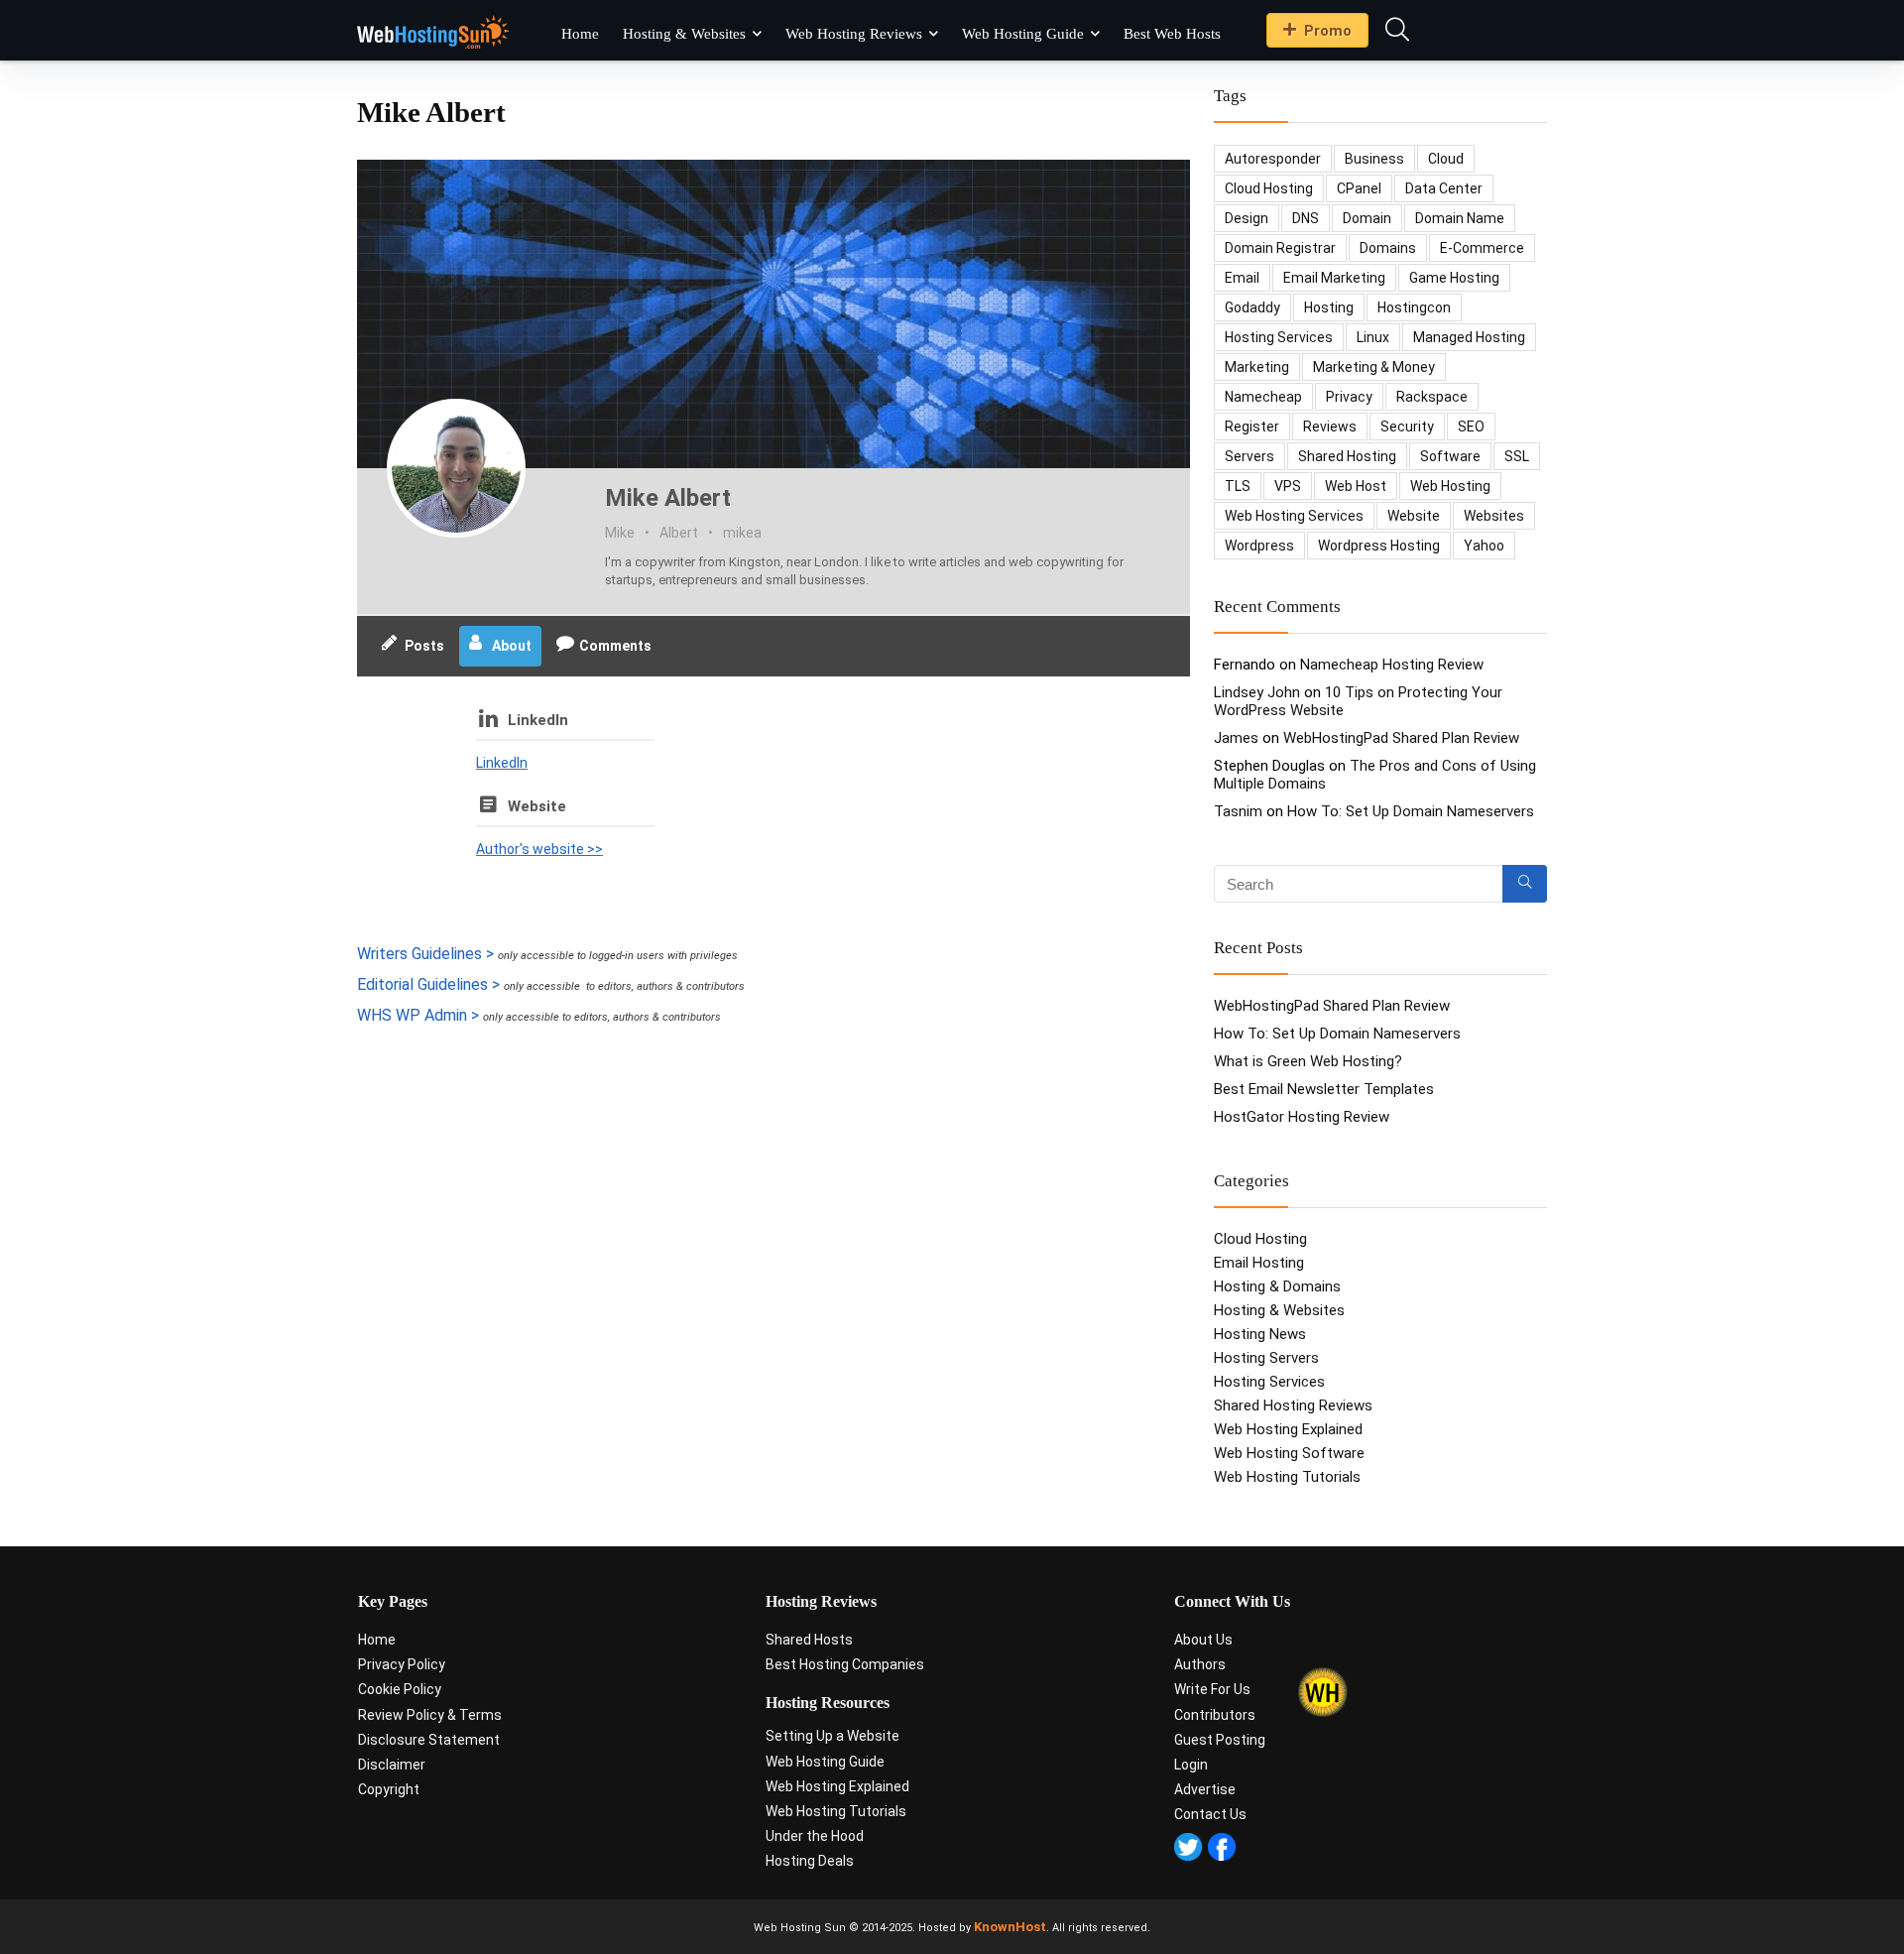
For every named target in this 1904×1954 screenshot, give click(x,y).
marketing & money (1374, 367)
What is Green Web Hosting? (1308, 1061)
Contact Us (1210, 1814)
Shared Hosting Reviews (1293, 1405)
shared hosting (1347, 456)
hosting (1329, 307)
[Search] (1525, 884)
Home (580, 34)
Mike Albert (668, 498)
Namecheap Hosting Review (1392, 665)
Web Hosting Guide (1023, 34)
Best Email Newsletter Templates (1324, 1089)
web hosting (1450, 486)
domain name (1460, 218)
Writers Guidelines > (425, 954)
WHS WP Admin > (418, 1015)
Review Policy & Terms (430, 1715)
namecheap (1263, 397)
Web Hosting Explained (1288, 1429)
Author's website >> (539, 849)
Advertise (1205, 1789)
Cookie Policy (400, 1689)
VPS (1288, 486)
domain (1367, 218)
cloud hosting (1269, 188)
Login (1191, 1765)
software (1450, 456)
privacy (1349, 397)
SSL (1517, 456)
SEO (1471, 427)
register (1252, 427)
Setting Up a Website (833, 1736)
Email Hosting (1259, 1263)
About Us (1203, 1640)
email (1242, 278)
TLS (1238, 486)
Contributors (1215, 1715)
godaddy (1252, 307)
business (1374, 159)
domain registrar (1280, 248)
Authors (1200, 1664)
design (1247, 218)
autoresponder (1273, 159)
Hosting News (1260, 1334)
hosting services (1279, 337)
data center (1444, 188)
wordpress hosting (1379, 546)
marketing (1257, 367)
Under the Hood (815, 1836)
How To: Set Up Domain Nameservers (1411, 811)
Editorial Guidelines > (428, 984)
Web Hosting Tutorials (1287, 1477)
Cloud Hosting (1260, 1239)
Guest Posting (1220, 1740)
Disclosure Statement (429, 1740)
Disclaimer (392, 1765)
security (1407, 427)
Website (537, 806)
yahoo (1484, 546)
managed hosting (1469, 337)
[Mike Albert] (456, 468)
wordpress (1259, 546)
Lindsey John (1257, 692)
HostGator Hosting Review (1302, 1117)
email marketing (1334, 278)
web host (1356, 486)
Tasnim (1238, 811)
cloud (1446, 159)
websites (1494, 516)
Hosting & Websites (684, 34)
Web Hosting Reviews (854, 34)
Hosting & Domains (1277, 1286)
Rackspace (1432, 397)
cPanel (1359, 188)
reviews (1330, 427)
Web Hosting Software (1289, 1453)
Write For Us (1212, 1689)
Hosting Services (1269, 1382)
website (1414, 516)
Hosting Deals (810, 1861)
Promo (1328, 31)
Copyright (389, 1789)
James (1236, 738)
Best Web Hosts (1172, 34)
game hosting (1454, 278)
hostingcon (1414, 307)
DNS (1306, 218)
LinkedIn (538, 720)
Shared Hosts (809, 1640)
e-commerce (1482, 248)
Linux (1373, 337)
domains (1388, 248)
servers (1249, 456)
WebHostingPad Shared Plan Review (1401, 738)
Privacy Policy (402, 1664)
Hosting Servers (1266, 1358)
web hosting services (1294, 516)
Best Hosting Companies (845, 1664)
